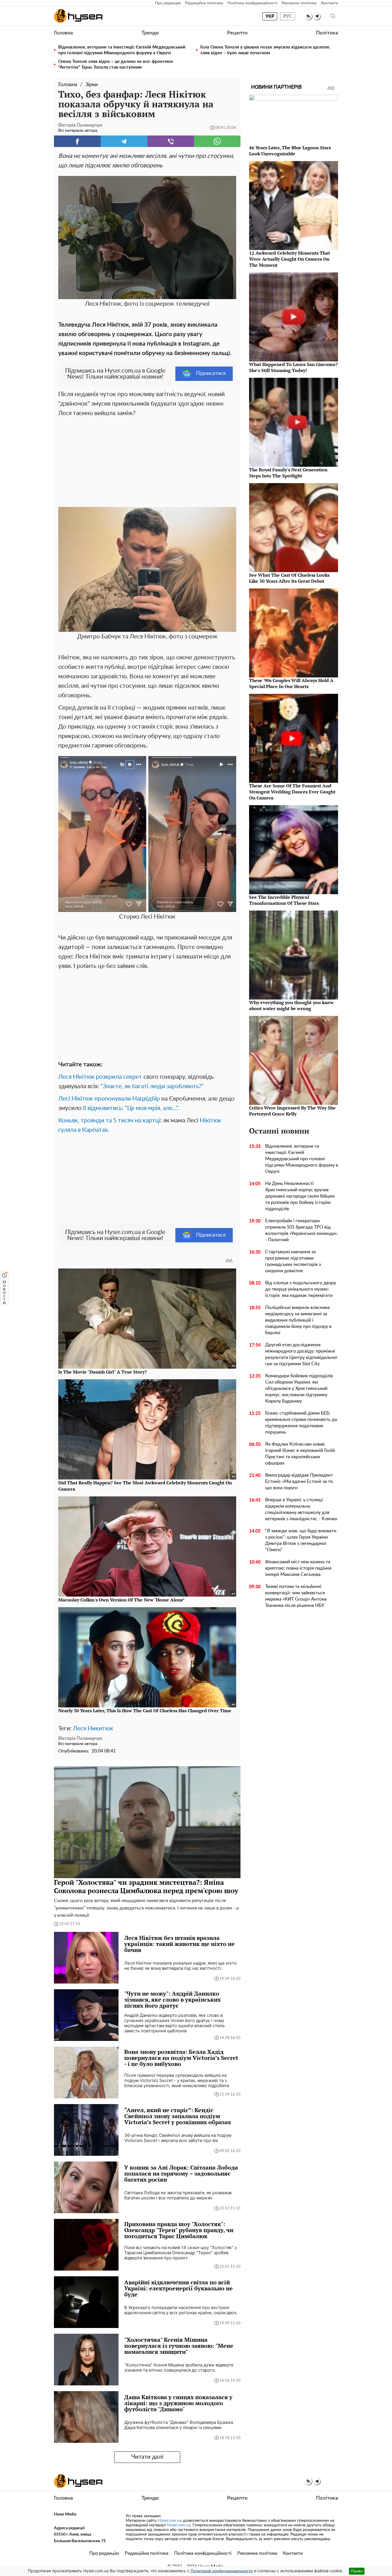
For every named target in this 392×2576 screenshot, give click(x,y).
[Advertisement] (147, 461)
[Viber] (171, 141)
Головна (63, 33)
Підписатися (211, 373)
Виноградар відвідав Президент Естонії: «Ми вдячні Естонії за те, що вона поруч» (299, 1481)
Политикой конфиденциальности (222, 2571)
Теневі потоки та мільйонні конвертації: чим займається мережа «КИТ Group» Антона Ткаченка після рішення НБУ (296, 1596)
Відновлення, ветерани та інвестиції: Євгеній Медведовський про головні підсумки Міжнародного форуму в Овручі (122, 50)
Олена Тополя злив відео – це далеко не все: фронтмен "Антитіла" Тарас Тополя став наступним (116, 64)
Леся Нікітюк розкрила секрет (100, 1077)
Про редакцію (168, 3)
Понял (357, 2571)
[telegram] (317, 16)
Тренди (150, 33)
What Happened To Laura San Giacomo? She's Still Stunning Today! (293, 367)
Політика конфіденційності (252, 3)
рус (288, 16)
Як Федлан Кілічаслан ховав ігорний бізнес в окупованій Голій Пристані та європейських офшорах (300, 1454)
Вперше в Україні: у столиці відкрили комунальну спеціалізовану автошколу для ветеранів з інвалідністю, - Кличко (301, 1509)
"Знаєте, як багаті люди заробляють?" (152, 1086)
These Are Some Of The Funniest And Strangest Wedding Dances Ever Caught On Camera (292, 792)
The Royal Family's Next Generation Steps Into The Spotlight (288, 473)
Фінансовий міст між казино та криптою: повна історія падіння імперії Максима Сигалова (298, 1568)
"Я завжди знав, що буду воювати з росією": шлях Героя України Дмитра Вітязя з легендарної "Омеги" (301, 1540)
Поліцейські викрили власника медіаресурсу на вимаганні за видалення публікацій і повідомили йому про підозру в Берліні (298, 1320)
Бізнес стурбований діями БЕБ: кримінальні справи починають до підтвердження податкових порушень (301, 1423)
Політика (327, 33)
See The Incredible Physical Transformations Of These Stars (284, 900)
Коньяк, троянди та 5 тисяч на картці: (110, 1121)
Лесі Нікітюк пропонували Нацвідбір (109, 1099)
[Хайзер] (78, 16)
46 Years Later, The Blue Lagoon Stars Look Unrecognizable (290, 151)
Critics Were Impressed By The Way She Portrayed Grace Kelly (292, 1111)
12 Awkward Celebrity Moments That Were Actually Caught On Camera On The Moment (290, 259)
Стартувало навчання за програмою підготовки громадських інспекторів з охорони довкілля (293, 1261)
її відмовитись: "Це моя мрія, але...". (131, 1108)
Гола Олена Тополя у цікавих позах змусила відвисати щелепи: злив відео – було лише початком (265, 50)
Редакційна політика (204, 3)
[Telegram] (124, 141)
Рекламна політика (299, 3)
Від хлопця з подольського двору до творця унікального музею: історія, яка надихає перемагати (301, 1289)
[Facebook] (77, 141)
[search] (333, 16)
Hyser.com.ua (170, 2521)
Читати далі (147, 2457)
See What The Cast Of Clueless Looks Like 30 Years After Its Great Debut (289, 578)
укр (270, 16)
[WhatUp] (217, 141)
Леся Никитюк (93, 1728)
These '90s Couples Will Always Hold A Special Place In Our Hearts (291, 683)
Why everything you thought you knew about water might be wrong (291, 1005)
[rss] (308, 16)
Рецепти (237, 33)
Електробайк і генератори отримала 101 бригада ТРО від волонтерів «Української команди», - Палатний (302, 1230)
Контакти (329, 3)
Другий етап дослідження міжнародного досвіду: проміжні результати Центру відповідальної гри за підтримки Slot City (301, 1354)
